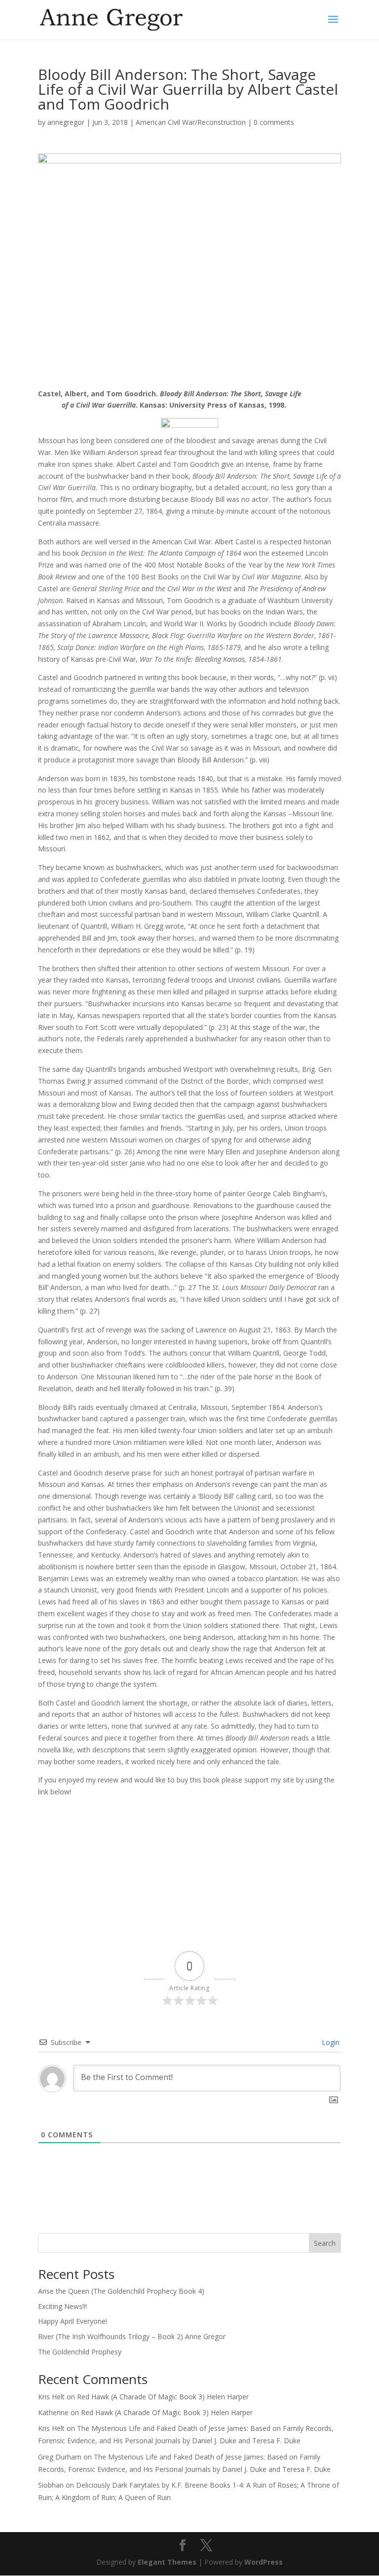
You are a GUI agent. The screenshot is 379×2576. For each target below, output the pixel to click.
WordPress (264, 2562)
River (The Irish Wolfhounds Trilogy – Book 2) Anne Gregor (132, 2336)
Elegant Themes (167, 2562)
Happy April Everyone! (73, 2321)
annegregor (66, 122)
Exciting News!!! (62, 2306)
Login (330, 2042)
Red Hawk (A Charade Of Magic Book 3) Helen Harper (163, 2397)
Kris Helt (51, 2397)
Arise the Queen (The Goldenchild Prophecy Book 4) (121, 2291)
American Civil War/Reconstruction (191, 122)
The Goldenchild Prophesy (80, 2352)
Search (325, 2243)
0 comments (274, 122)
